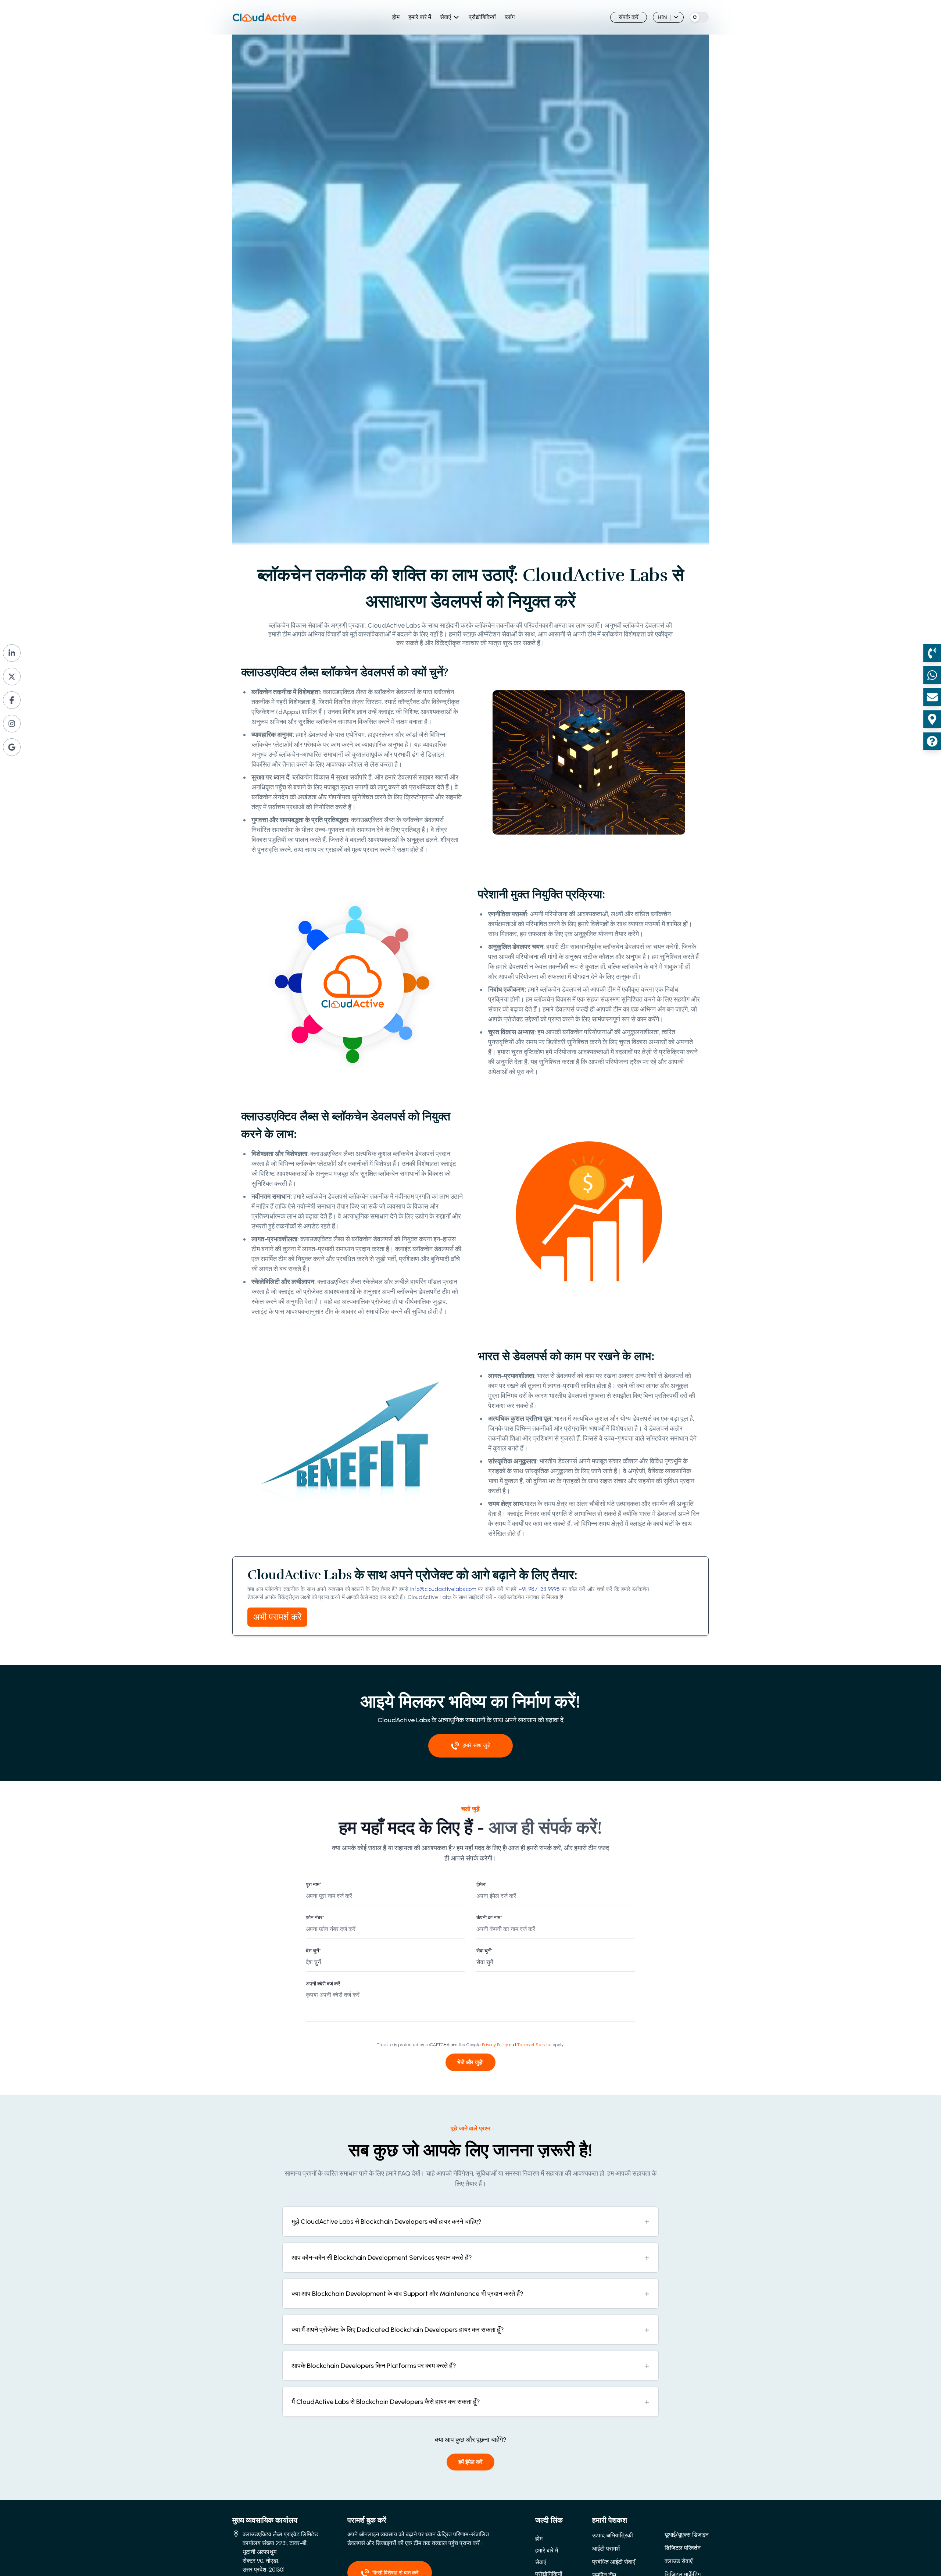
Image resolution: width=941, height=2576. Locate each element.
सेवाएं (446, 17)
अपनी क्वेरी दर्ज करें (323, 1984)
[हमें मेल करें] (932, 697)
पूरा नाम (314, 1885)
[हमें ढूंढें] (932, 719)
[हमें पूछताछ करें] (932, 741)
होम (396, 17)
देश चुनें (313, 1951)
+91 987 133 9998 (539, 1589)
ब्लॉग (510, 17)
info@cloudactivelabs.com (443, 1589)
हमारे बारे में (420, 17)
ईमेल (482, 1885)
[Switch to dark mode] (699, 17)
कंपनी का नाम (489, 1918)
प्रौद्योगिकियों (482, 17)
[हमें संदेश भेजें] (932, 675)
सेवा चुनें (484, 1951)
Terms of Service (534, 2045)
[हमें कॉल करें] (932, 653)
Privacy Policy (495, 2045)
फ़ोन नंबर (315, 1918)
